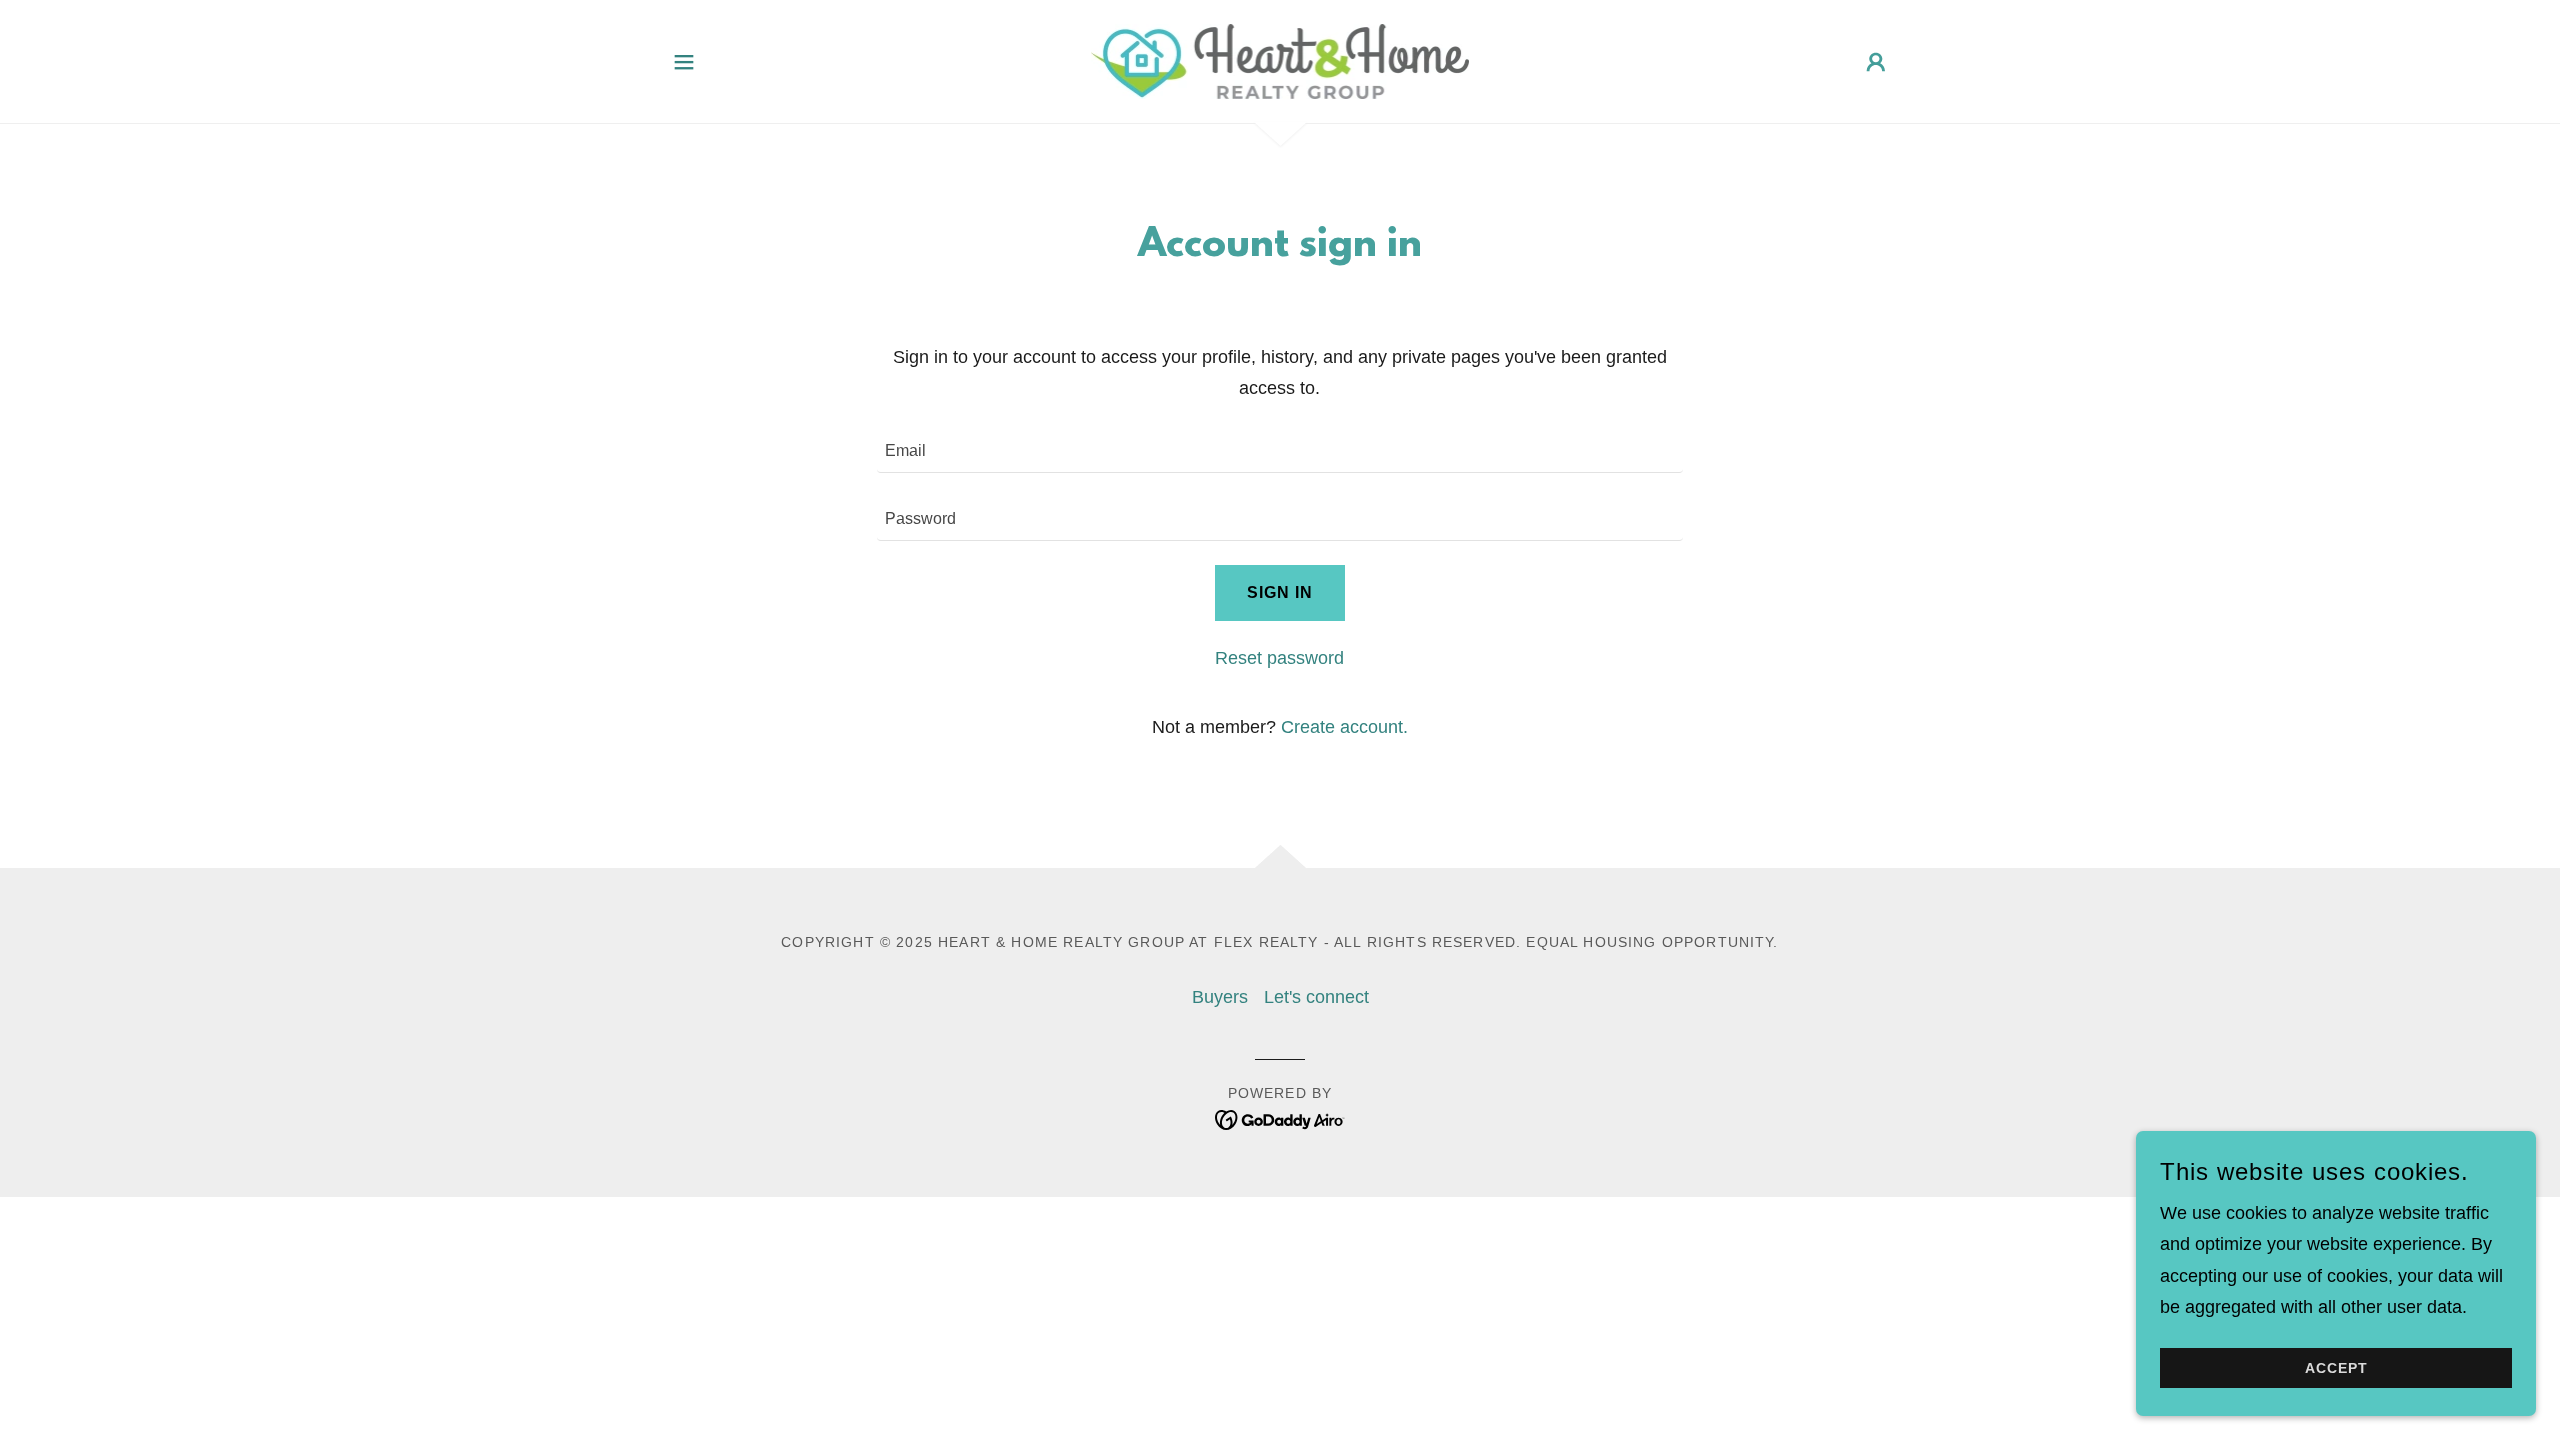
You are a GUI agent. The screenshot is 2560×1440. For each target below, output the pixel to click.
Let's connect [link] (1316, 997)
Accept (2336, 1368)
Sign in (1280, 592)
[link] (1280, 60)
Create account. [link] (1344, 727)
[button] (684, 62)
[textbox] (1279, 451)
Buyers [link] (1220, 997)
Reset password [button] (1279, 658)
